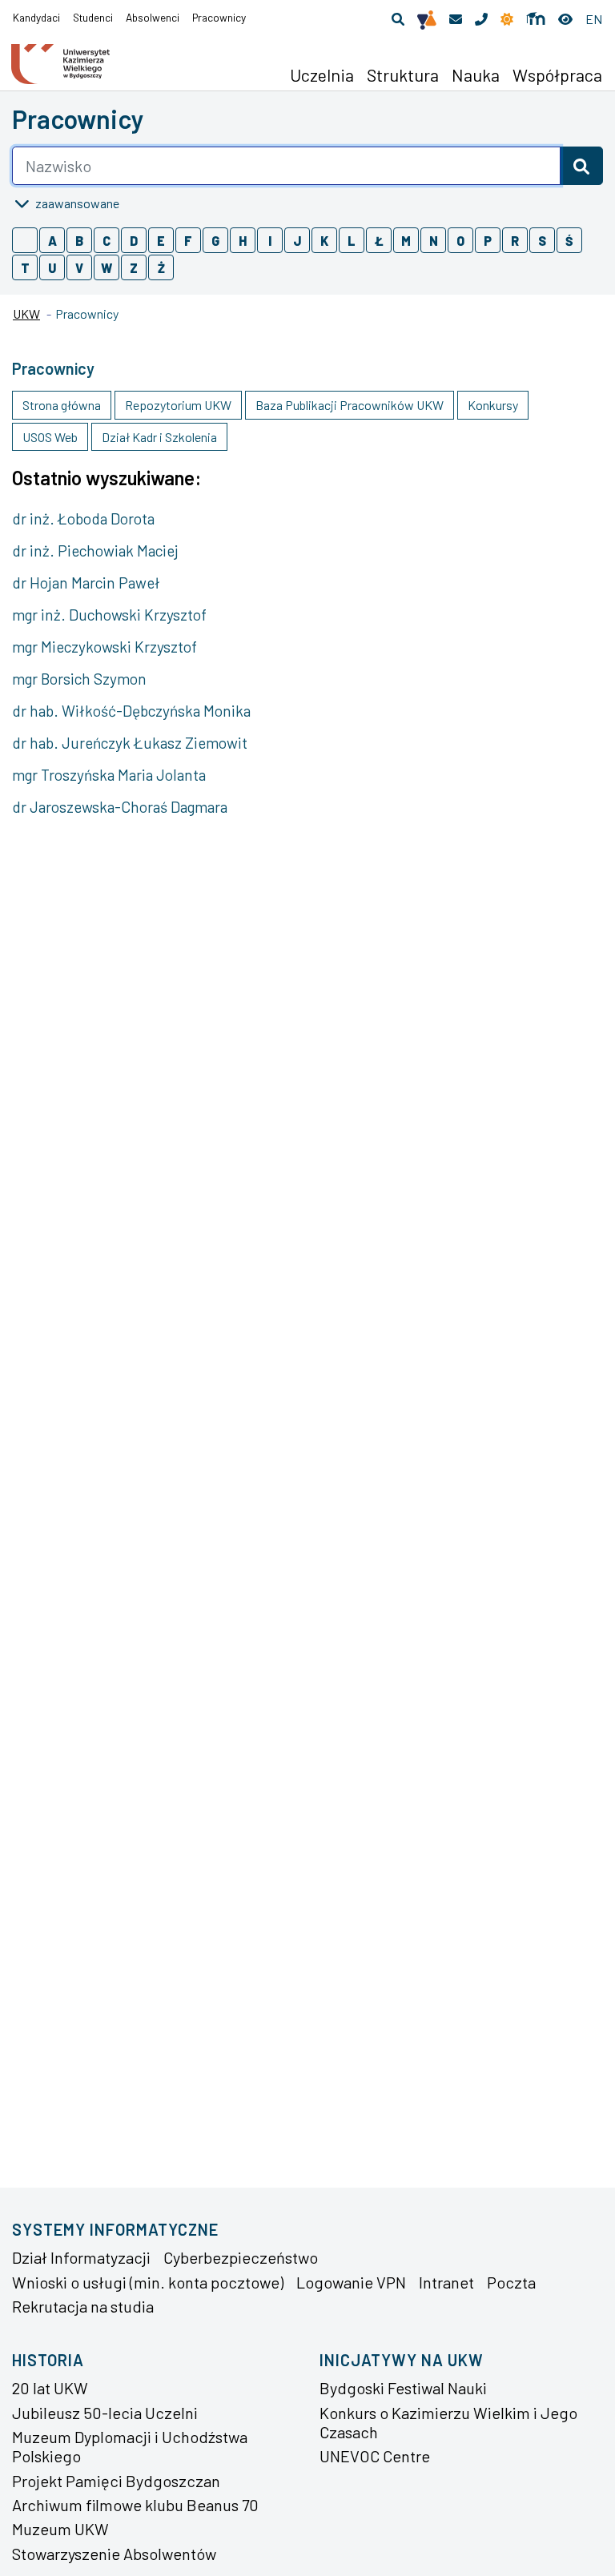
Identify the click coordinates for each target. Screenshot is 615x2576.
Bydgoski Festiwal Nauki (403, 2388)
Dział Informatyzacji (81, 2257)
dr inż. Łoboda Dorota (83, 518)
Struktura (403, 74)
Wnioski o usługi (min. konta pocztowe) (148, 2282)
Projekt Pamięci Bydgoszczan (116, 2481)
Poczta (511, 2282)
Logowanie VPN (351, 2282)
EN (594, 19)
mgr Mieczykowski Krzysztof (105, 647)
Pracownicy (219, 17)
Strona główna (62, 405)
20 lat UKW (50, 2388)
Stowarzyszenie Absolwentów (114, 2554)
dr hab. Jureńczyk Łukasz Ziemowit (130, 743)
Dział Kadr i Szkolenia (159, 437)
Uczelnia (322, 74)
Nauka (476, 74)
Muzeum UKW (60, 2529)
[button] (398, 19)
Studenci (93, 17)
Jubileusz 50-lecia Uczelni (105, 2413)
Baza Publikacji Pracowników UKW (350, 405)
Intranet (446, 2282)
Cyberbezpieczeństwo (241, 2257)
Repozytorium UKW (178, 405)
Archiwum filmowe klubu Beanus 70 (135, 2505)
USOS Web (50, 437)
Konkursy (493, 405)
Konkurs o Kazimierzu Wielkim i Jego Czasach (448, 2422)
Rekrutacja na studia (83, 2306)
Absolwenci (153, 17)
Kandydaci (36, 17)
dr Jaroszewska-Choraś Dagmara (120, 807)
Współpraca (557, 74)
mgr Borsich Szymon (79, 679)
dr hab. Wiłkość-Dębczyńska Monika (131, 711)
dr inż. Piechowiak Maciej (95, 551)
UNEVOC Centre (375, 2456)
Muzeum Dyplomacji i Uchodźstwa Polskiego (130, 2446)
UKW (26, 313)
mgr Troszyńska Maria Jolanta (109, 775)
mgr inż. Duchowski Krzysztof (109, 615)
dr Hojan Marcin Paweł (86, 583)
